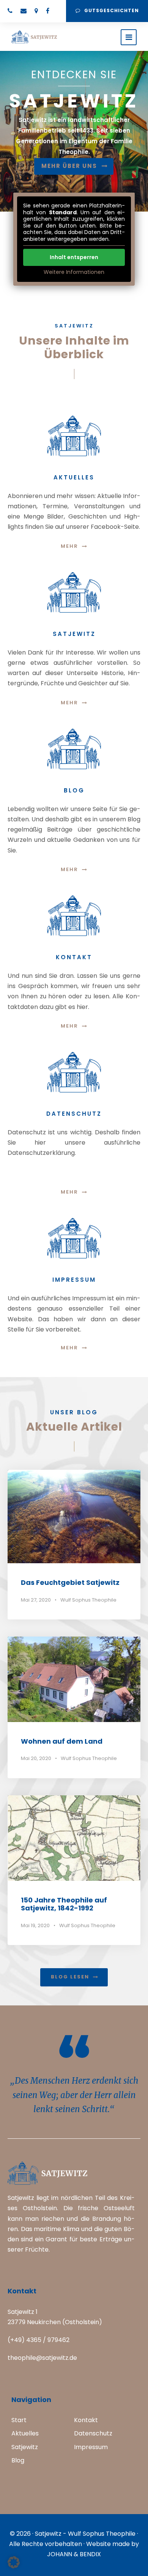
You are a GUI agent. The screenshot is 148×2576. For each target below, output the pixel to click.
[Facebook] (48, 11)
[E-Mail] (24, 11)
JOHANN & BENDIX (74, 2554)
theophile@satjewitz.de (42, 2358)
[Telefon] (10, 11)
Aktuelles (25, 2433)
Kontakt (86, 2420)
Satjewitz (25, 2447)
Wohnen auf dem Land (62, 1741)
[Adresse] (36, 11)
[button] (14, 2562)
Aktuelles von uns (69, 167)
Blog (18, 2460)
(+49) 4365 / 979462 (39, 2340)
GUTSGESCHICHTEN (112, 10)
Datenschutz (93, 2433)
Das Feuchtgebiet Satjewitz (70, 1582)
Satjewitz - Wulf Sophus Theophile (85, 2534)
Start (19, 2420)
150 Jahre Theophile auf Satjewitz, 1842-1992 (64, 1904)
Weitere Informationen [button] (74, 272)
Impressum (91, 2447)
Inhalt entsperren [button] (74, 257)
